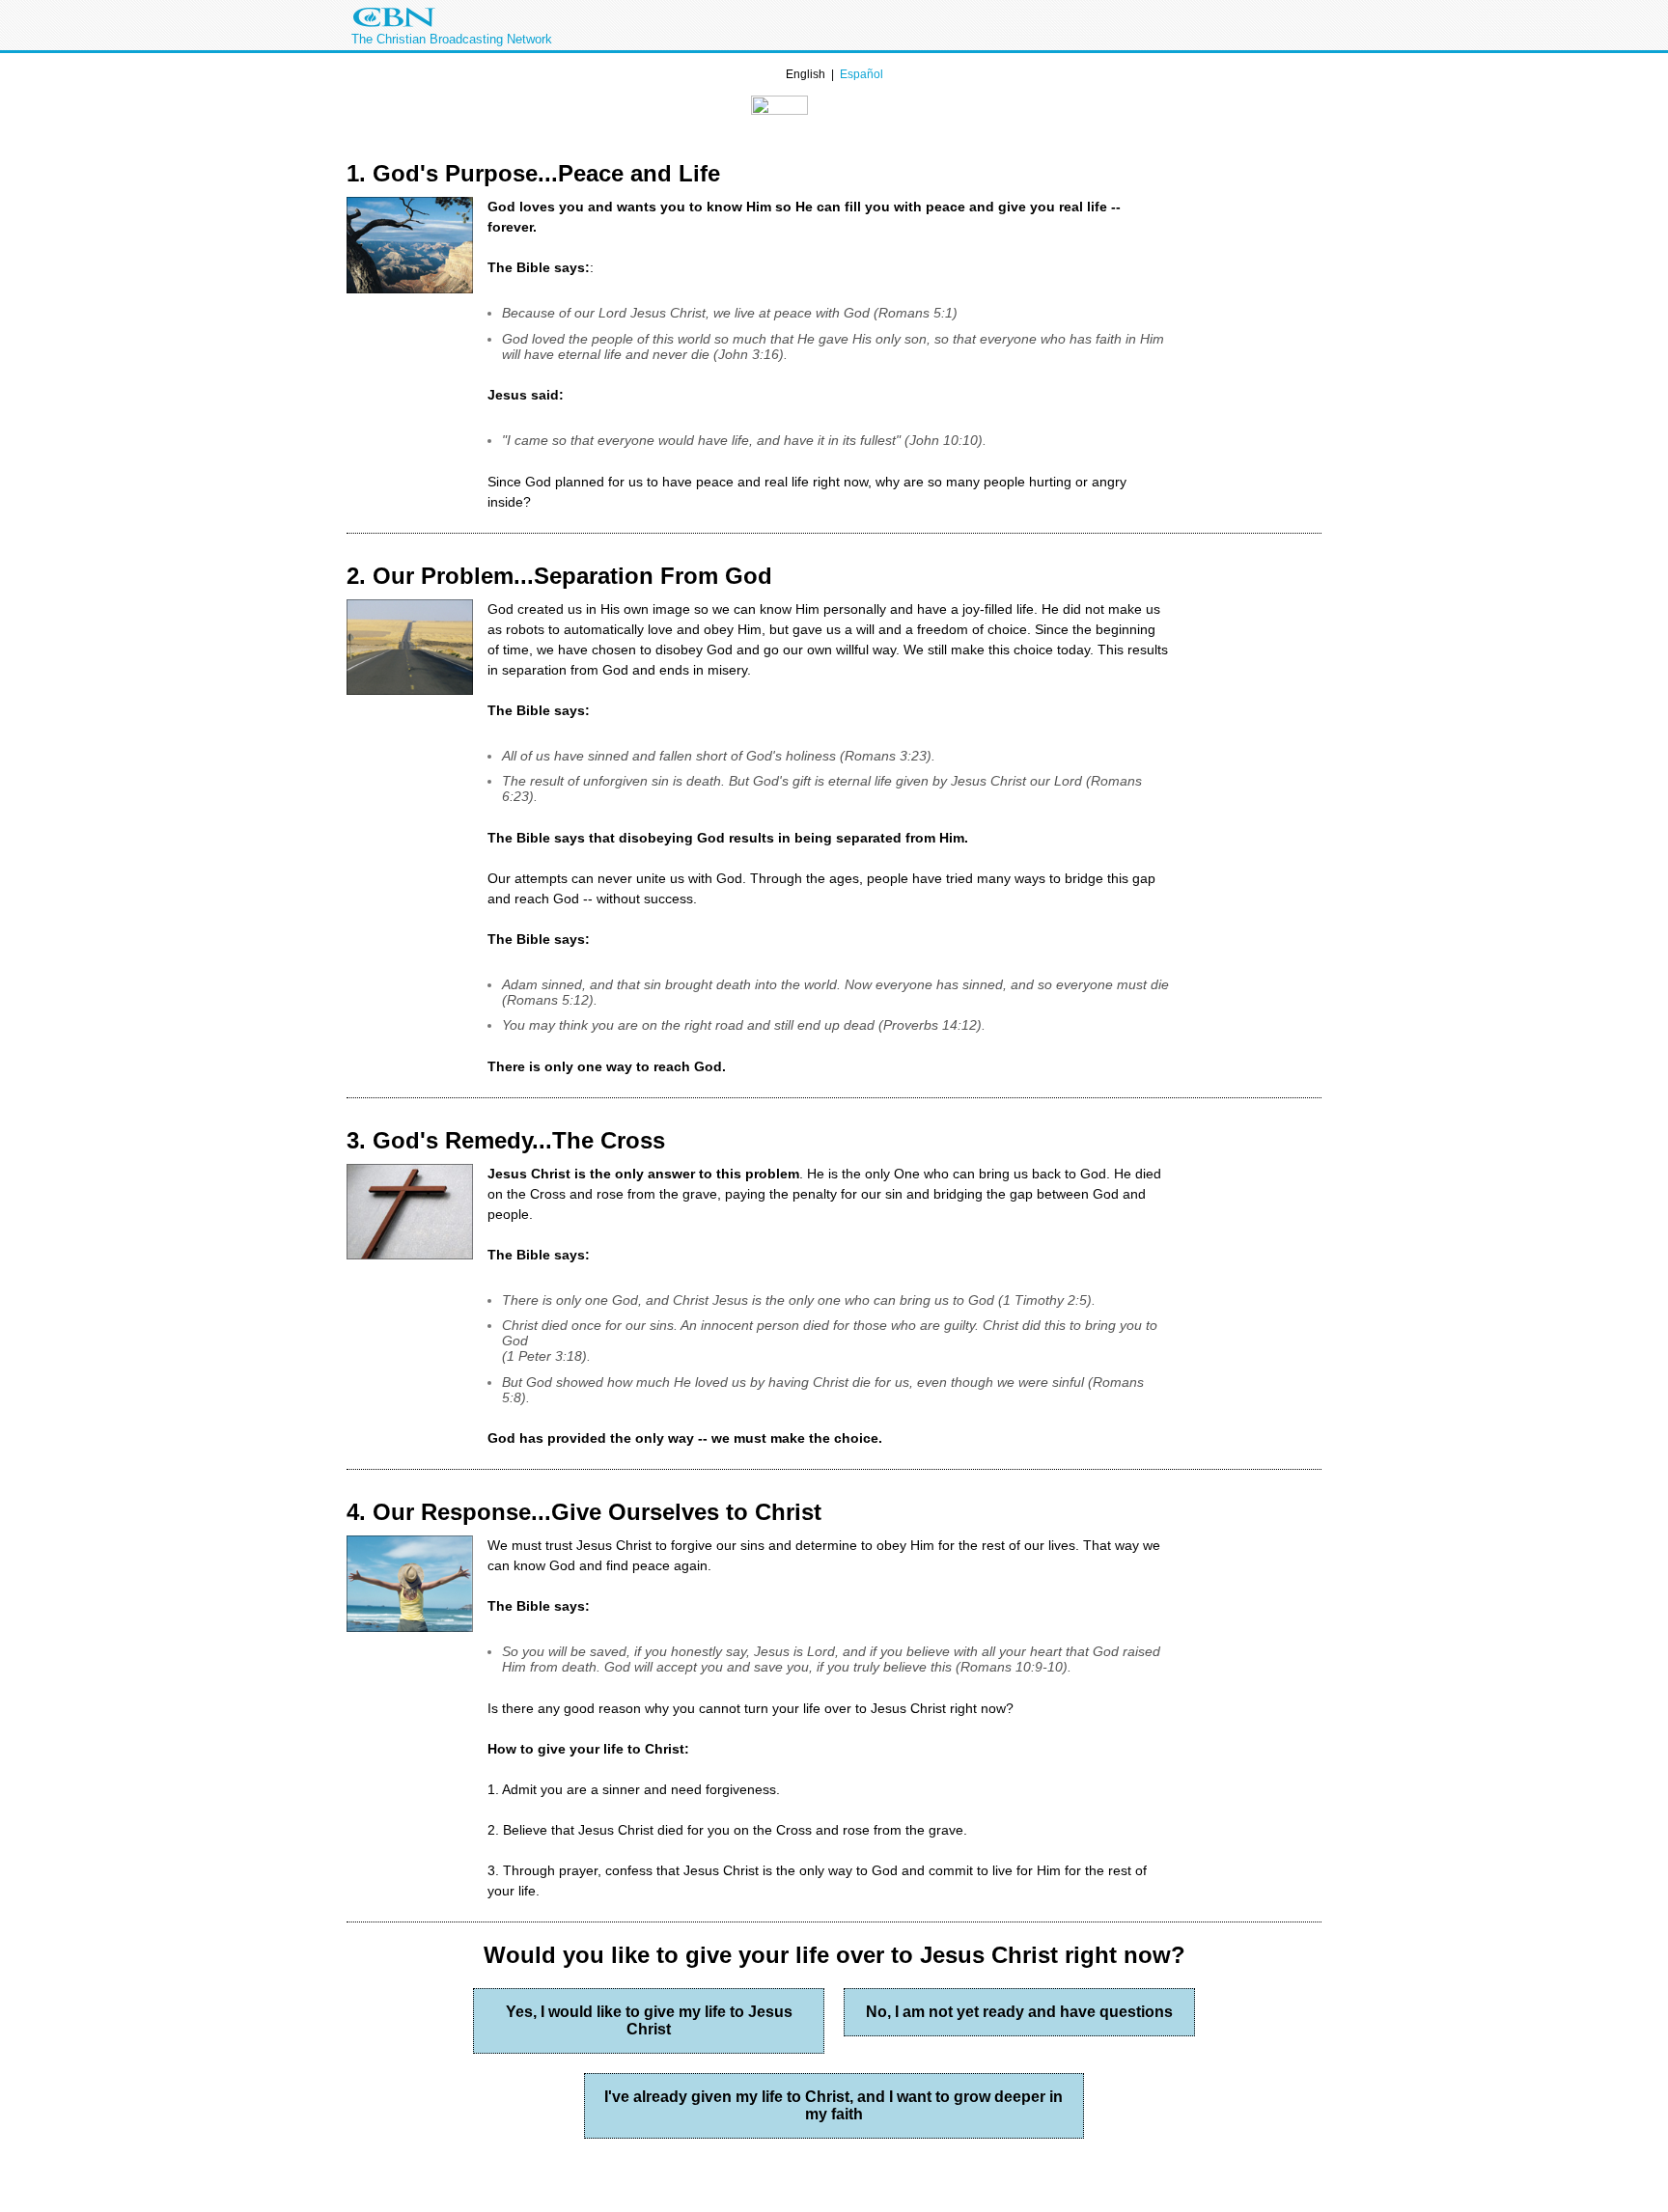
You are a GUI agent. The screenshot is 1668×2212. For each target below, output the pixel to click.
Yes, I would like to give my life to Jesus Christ (649, 2020)
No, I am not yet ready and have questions (1019, 2012)
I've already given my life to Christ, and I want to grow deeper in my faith (834, 2105)
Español (862, 74)
